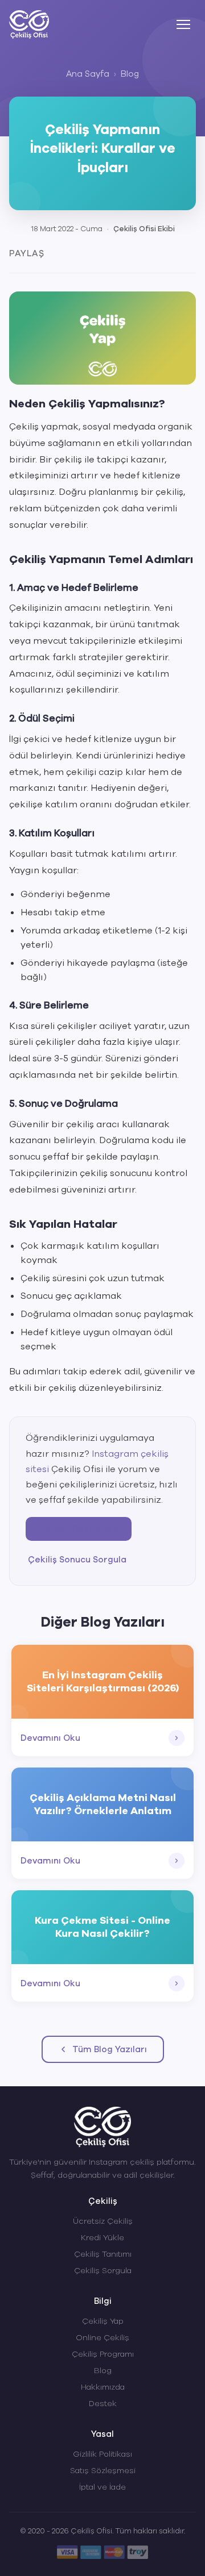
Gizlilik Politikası (102, 2454)
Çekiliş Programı (103, 2354)
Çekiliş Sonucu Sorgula (77, 1560)
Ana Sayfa (88, 74)
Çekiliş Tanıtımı (103, 2254)
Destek (103, 2404)
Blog (130, 74)
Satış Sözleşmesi (103, 2471)
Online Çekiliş (102, 2338)
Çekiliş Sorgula (103, 2271)
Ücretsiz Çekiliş (103, 2221)
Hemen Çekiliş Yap (79, 1529)
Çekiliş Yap (103, 2321)
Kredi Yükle (102, 2238)
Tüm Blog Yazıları (110, 2049)
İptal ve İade (102, 2487)
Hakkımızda (103, 2387)
